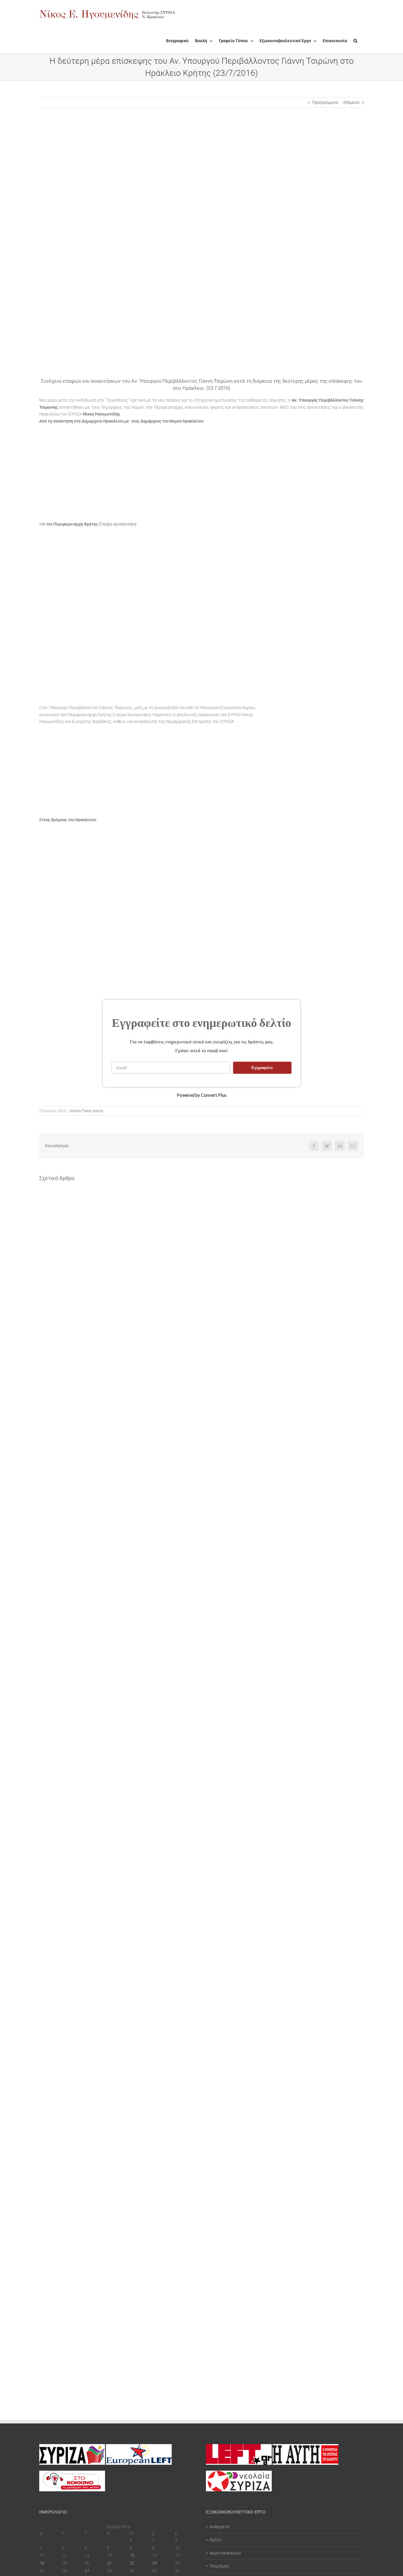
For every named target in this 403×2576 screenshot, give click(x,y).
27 (87, 2571)
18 (42, 2563)
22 (132, 2563)
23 (155, 2563)
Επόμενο (352, 102)
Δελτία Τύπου (81, 1111)
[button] (355, 41)
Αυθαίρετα (219, 2527)
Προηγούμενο (325, 102)
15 (132, 2555)
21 (109, 2563)
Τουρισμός (219, 2566)
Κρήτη (98, 1111)
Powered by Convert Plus (202, 1095)
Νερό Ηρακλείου (225, 2553)
